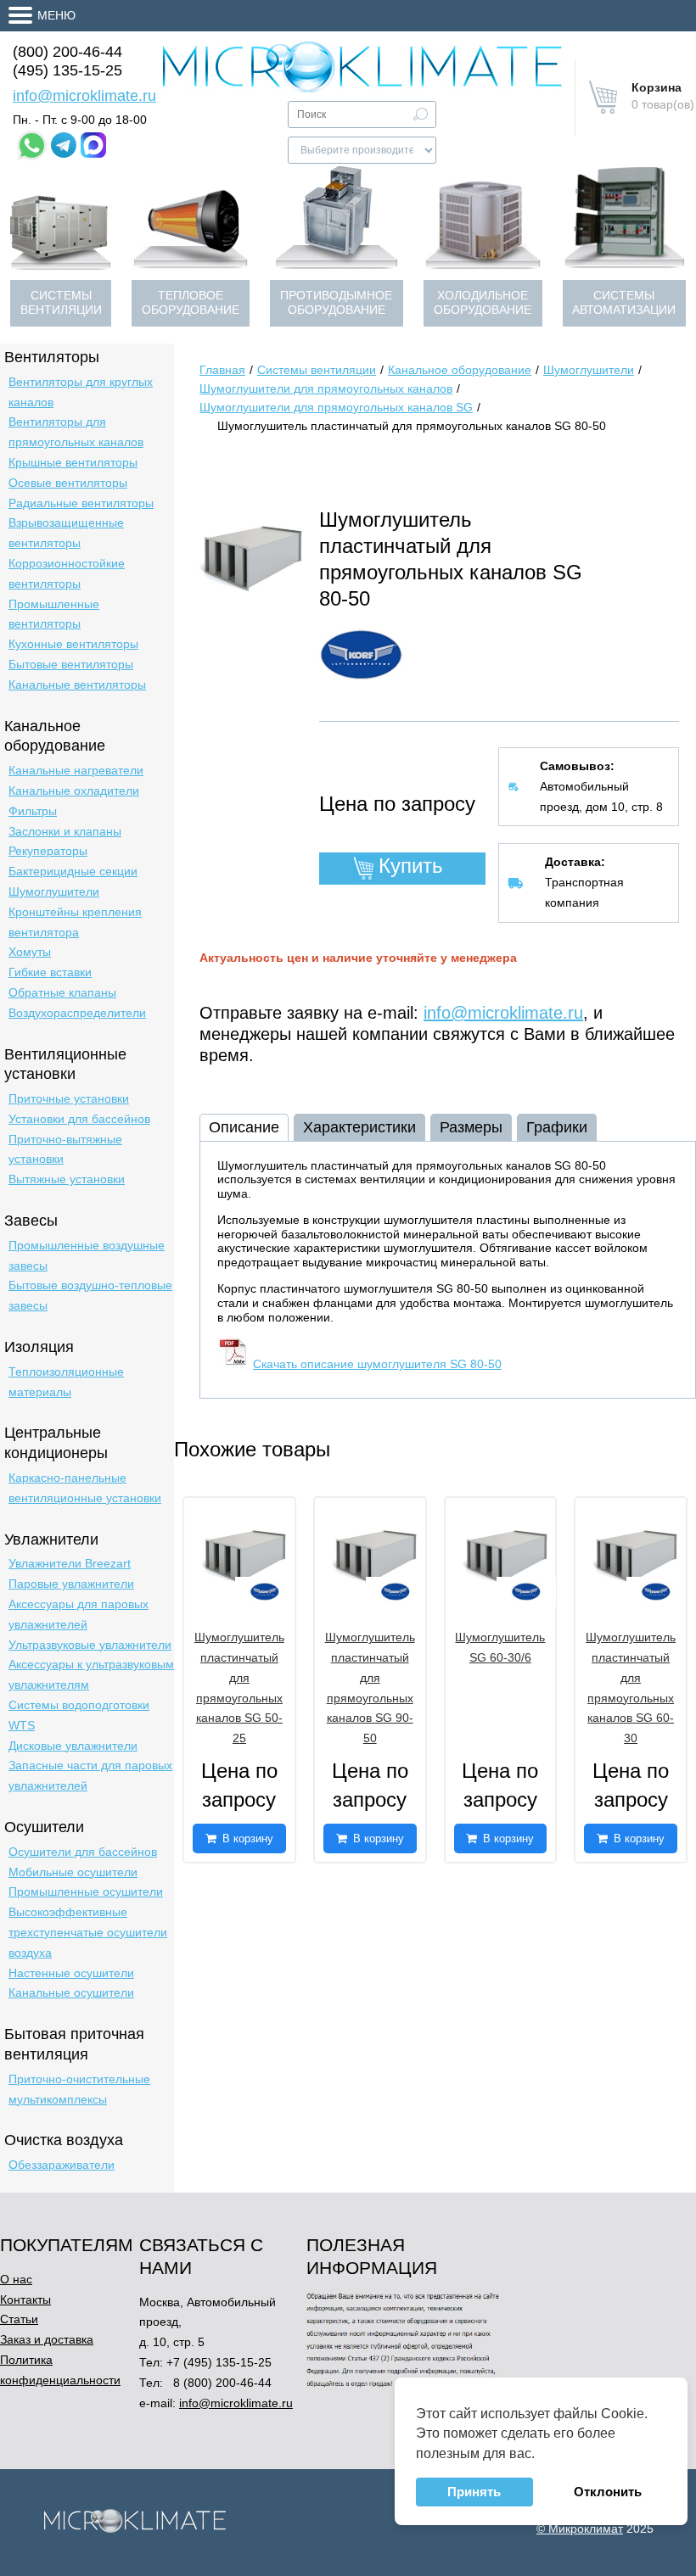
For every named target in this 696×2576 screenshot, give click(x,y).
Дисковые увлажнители (73, 1746)
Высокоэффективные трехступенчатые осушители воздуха (88, 1932)
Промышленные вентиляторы (54, 614)
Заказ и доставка (47, 2339)
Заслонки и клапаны (65, 831)
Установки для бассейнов (79, 1119)
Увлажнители (51, 1539)
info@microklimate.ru (84, 96)
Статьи (19, 2319)
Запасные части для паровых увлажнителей (90, 1775)
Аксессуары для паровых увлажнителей (79, 1614)
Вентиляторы (52, 357)
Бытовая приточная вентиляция (74, 2044)
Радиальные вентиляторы (81, 503)
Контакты (25, 2299)
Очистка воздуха (64, 2140)
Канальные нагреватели (76, 770)
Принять (474, 2492)
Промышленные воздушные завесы (87, 1255)
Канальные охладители (74, 791)
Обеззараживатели (62, 2165)
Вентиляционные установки (65, 1064)
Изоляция (39, 1347)
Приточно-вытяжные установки (65, 1149)
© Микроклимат (580, 2529)
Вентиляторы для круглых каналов (81, 392)
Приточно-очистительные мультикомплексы (79, 2089)
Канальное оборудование (55, 736)
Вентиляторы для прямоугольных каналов (76, 432)
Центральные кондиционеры (56, 1443)
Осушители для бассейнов (83, 1852)
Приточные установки (69, 1098)
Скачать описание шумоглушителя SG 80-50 (377, 1364)
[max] (93, 145)
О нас (16, 2279)
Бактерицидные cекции (73, 871)
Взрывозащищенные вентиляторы (66, 533)
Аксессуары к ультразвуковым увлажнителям (91, 1674)
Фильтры (33, 811)
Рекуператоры (48, 851)
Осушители (44, 1827)
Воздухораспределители (77, 1013)
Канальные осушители (71, 1992)
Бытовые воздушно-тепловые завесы (90, 1295)
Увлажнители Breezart (70, 1563)
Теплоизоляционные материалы (66, 1382)
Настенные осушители (71, 1973)
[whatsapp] (32, 145)
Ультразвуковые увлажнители (90, 1645)
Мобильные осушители (73, 1872)
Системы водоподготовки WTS (79, 1715)
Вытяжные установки (67, 1179)
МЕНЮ (56, 15)
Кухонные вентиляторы (73, 644)
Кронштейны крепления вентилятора (75, 922)
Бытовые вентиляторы (71, 664)
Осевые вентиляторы (68, 483)
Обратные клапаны (62, 992)
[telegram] (64, 145)
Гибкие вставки (50, 972)
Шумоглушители (54, 891)
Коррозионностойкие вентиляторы (67, 573)
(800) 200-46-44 (67, 52)
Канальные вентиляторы (77, 685)
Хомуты (30, 952)
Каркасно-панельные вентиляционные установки (85, 1488)
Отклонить (608, 2492)
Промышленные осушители (86, 1891)
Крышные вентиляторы (73, 462)
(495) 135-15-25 (67, 70)
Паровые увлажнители (71, 1584)
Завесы (31, 1221)
